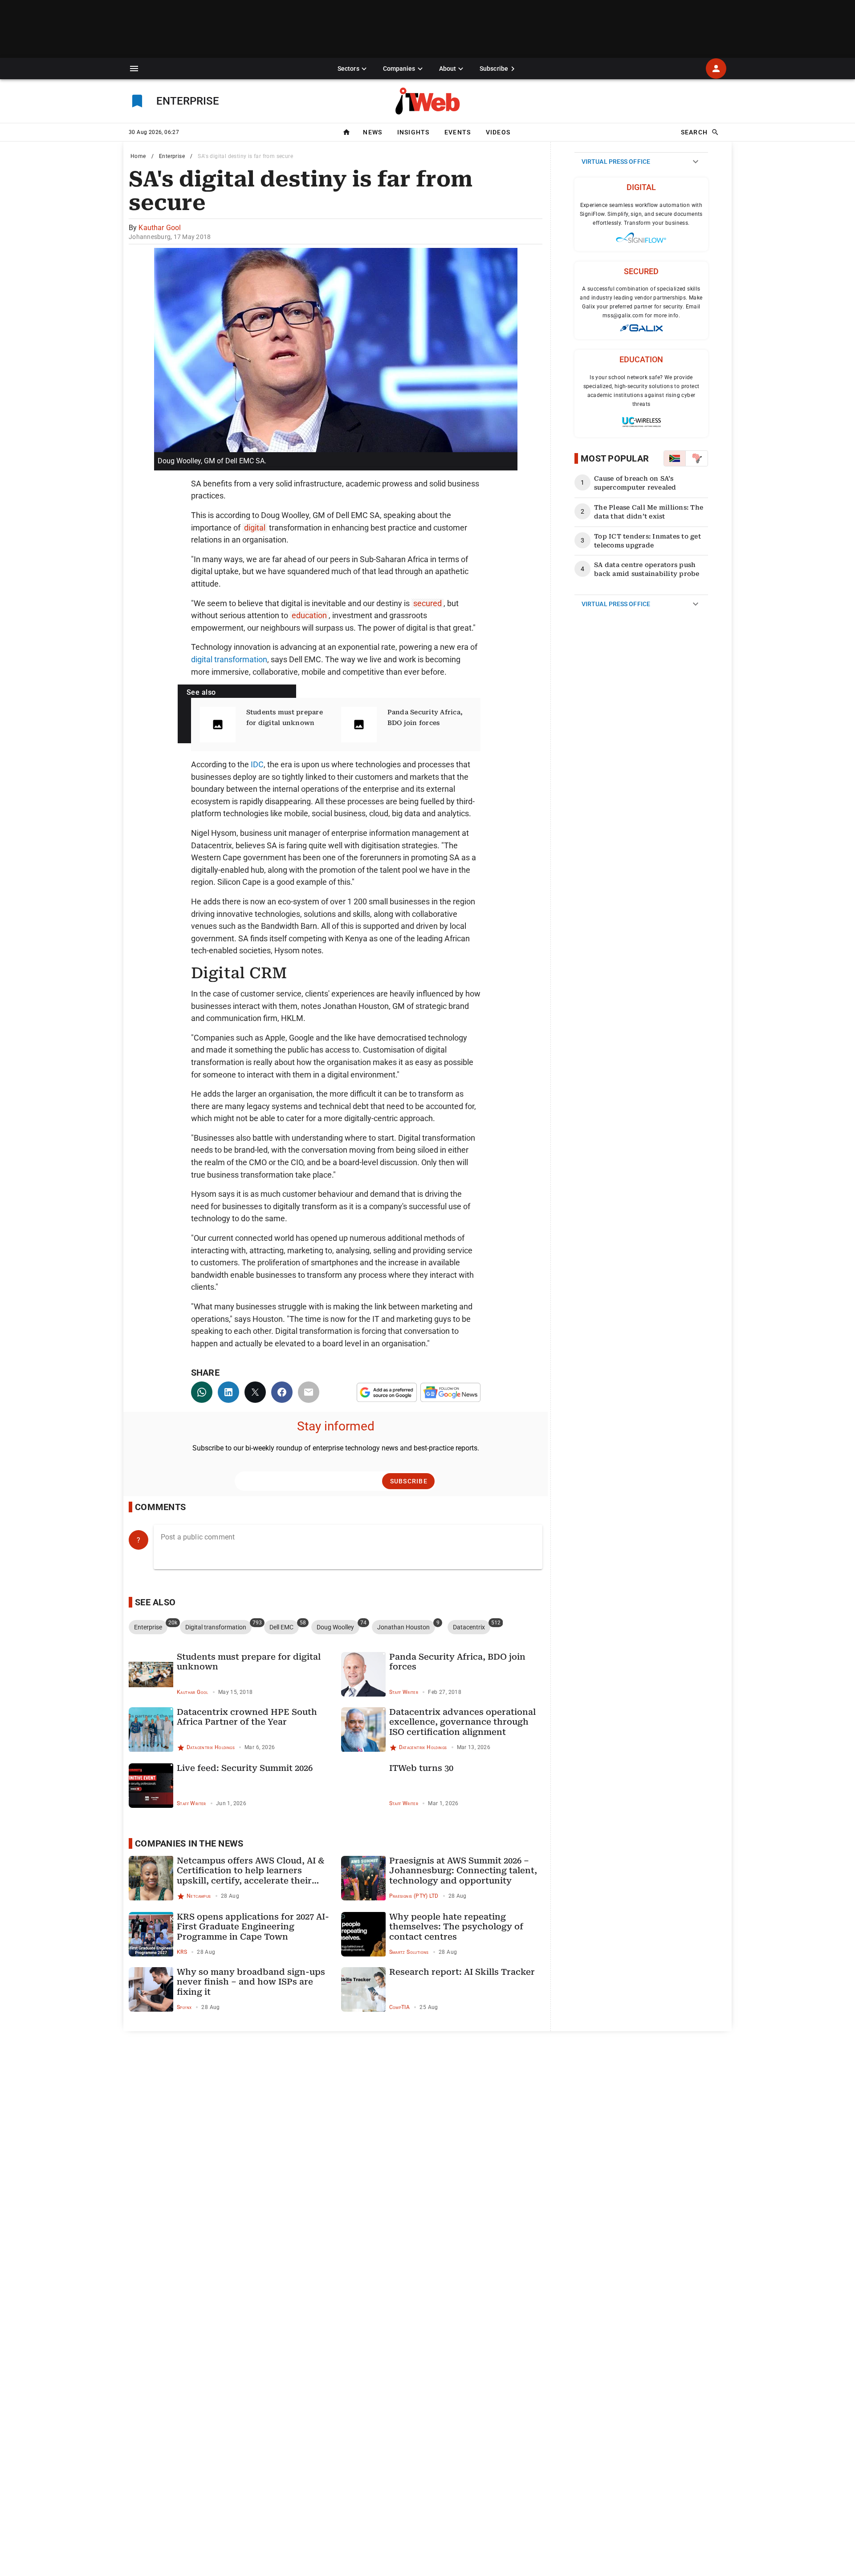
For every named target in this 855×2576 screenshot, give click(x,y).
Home (138, 156)
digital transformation (229, 659)
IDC (257, 764)
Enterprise (172, 156)
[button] (134, 69)
